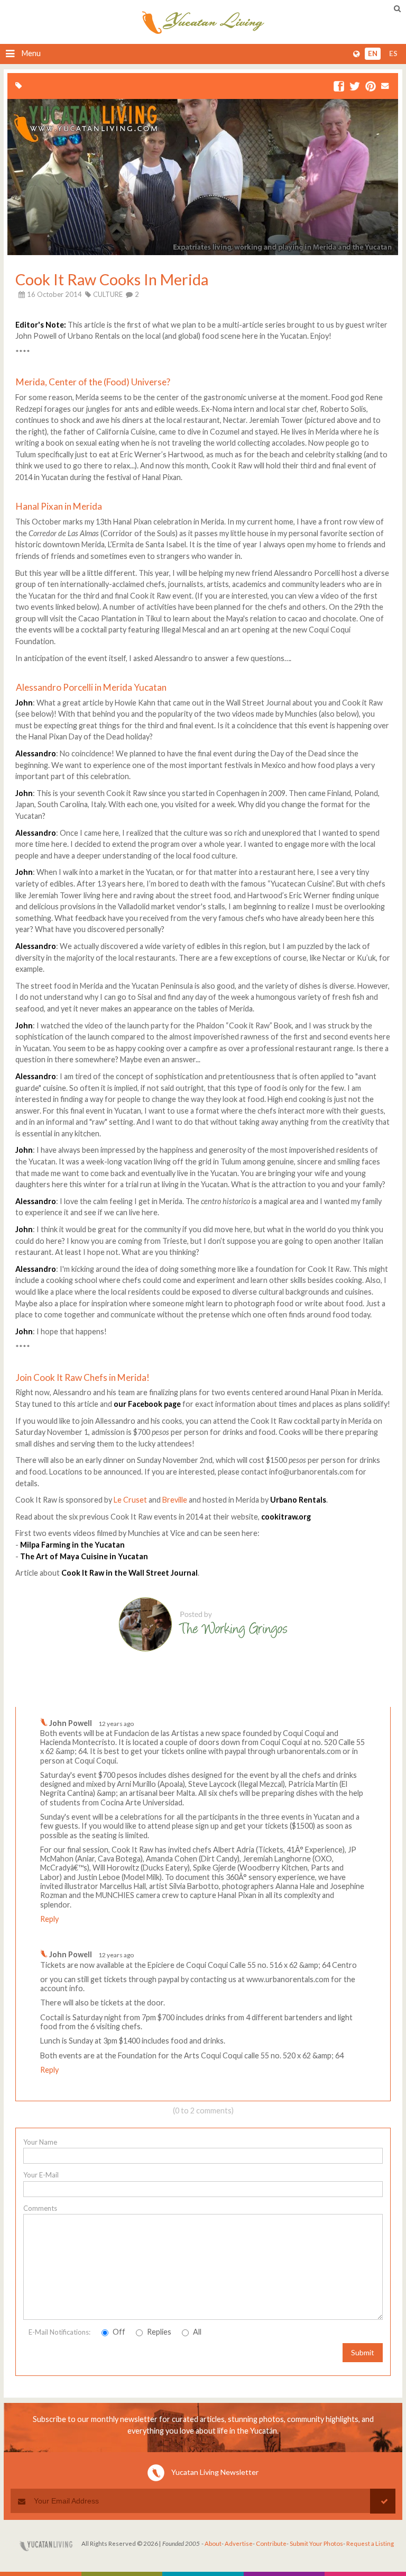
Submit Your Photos (316, 2543)
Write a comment (353, 1698)
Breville (176, 1500)
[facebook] (339, 87)
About (213, 2543)
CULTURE (108, 294)
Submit (363, 2352)
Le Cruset (130, 1500)
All (196, 2332)
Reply (49, 1919)
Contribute (271, 2543)
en (373, 54)
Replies (158, 2332)
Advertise (239, 2543)
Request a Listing (370, 2543)
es (393, 54)
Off (118, 2332)
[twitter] (355, 87)
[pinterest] (371, 87)
